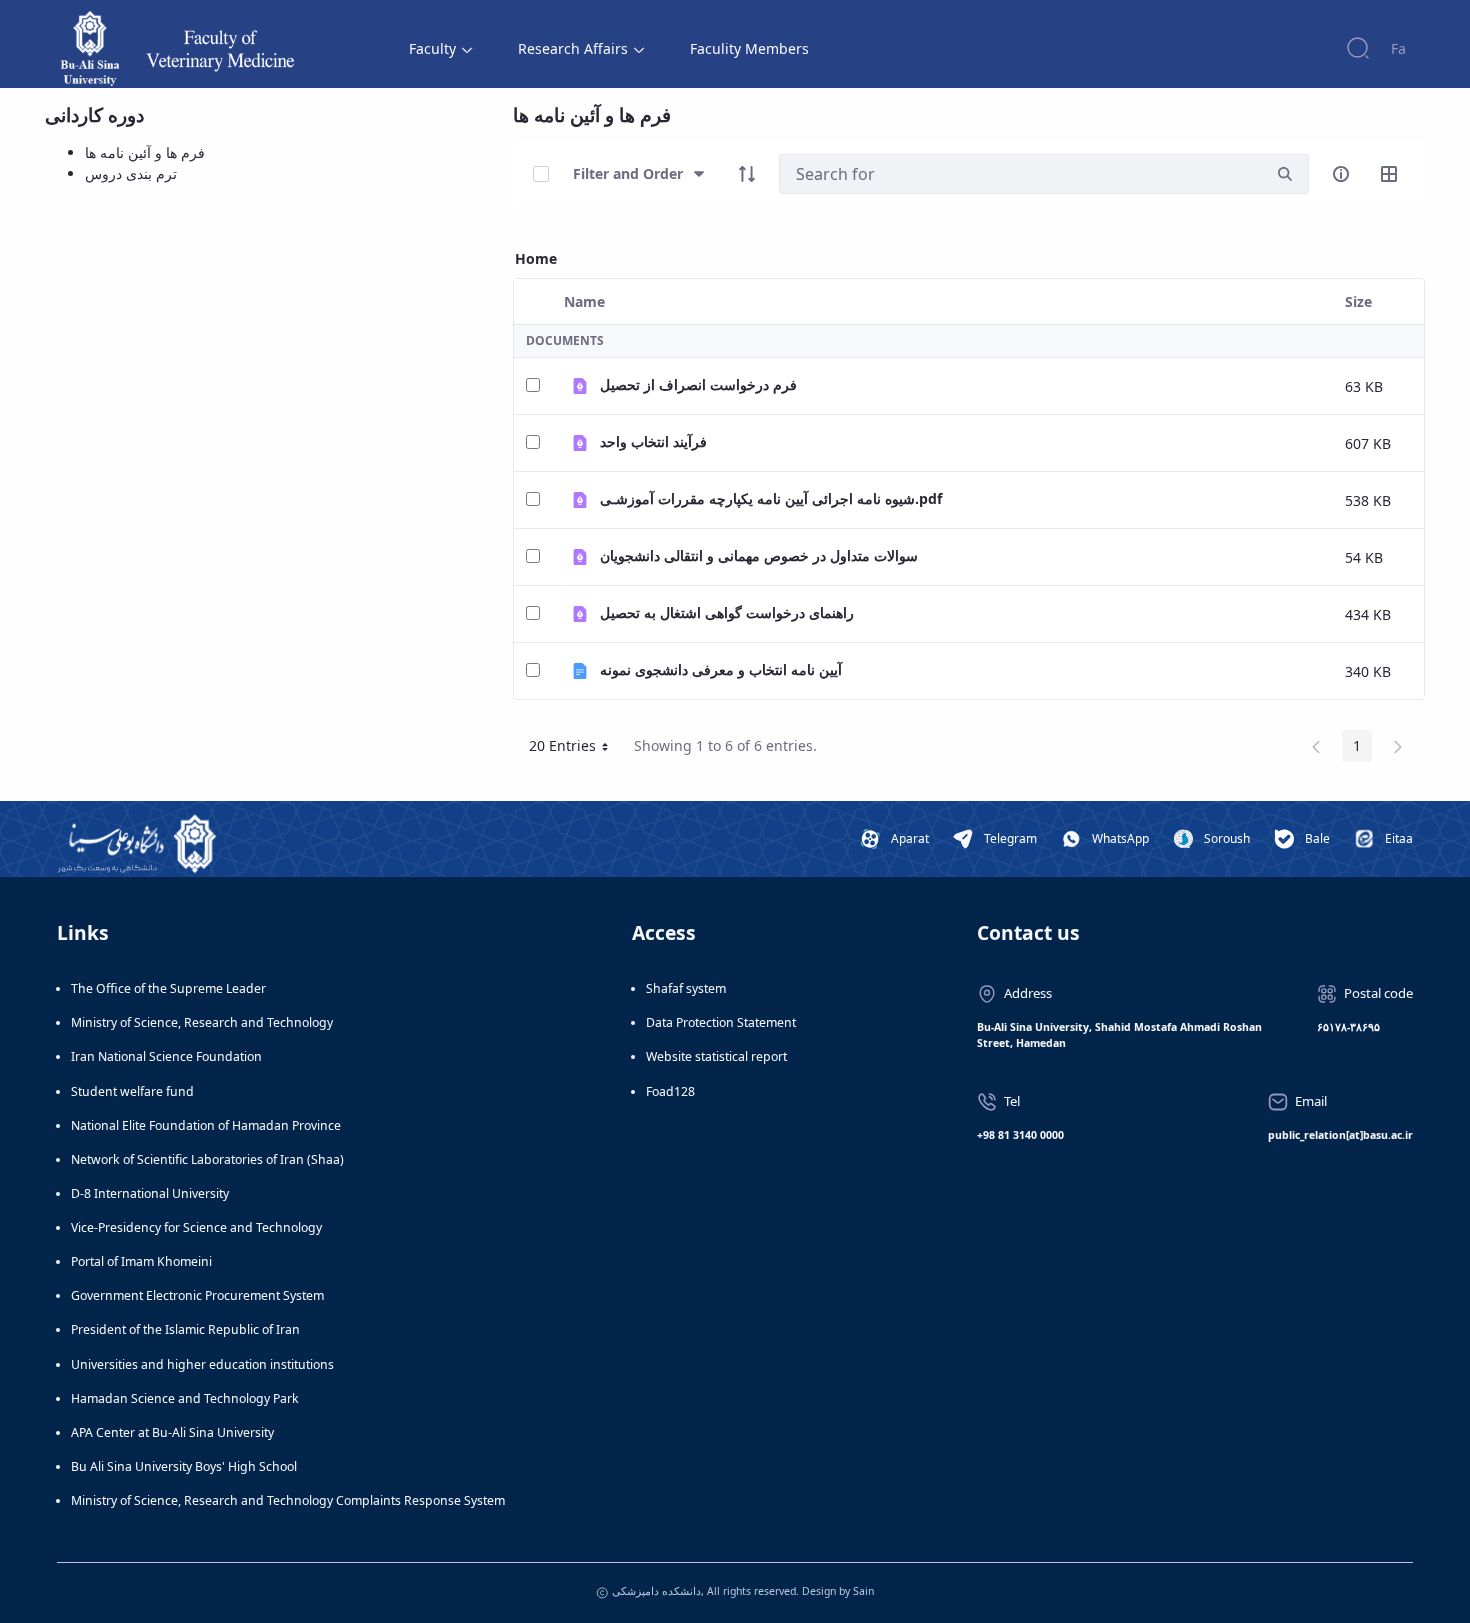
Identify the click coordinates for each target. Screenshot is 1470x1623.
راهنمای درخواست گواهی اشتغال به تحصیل (727, 612)
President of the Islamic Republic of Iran (185, 1329)
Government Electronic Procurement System (197, 1295)
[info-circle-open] (1341, 174)
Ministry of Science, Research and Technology (202, 1022)
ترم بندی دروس (131, 173)
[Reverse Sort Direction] (747, 174)
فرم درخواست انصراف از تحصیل (698, 384)
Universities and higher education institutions (202, 1364)
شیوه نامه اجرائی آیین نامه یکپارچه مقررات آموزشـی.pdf (771, 498)
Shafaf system (686, 988)
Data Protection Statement (721, 1022)
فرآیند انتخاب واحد (653, 441)
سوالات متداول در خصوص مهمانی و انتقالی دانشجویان (759, 555)
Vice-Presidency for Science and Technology (196, 1227)
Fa (1398, 48)
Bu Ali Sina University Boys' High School (184, 1466)
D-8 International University (150, 1193)
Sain (863, 1591)
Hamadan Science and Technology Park (185, 1398)
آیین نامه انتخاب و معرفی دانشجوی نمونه (721, 669)
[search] (1285, 174)
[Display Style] (1389, 174)
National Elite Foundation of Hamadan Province (206, 1125)
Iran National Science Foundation (166, 1056)
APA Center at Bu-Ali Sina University (172, 1432)
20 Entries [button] (576, 749)
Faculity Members (749, 48)
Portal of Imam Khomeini (141, 1261)
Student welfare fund (132, 1091)
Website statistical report (716, 1056)
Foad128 (670, 1091)
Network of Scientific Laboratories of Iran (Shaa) (207, 1159)
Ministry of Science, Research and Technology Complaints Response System (288, 1500)
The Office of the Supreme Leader (168, 988)
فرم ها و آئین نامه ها (145, 152)
